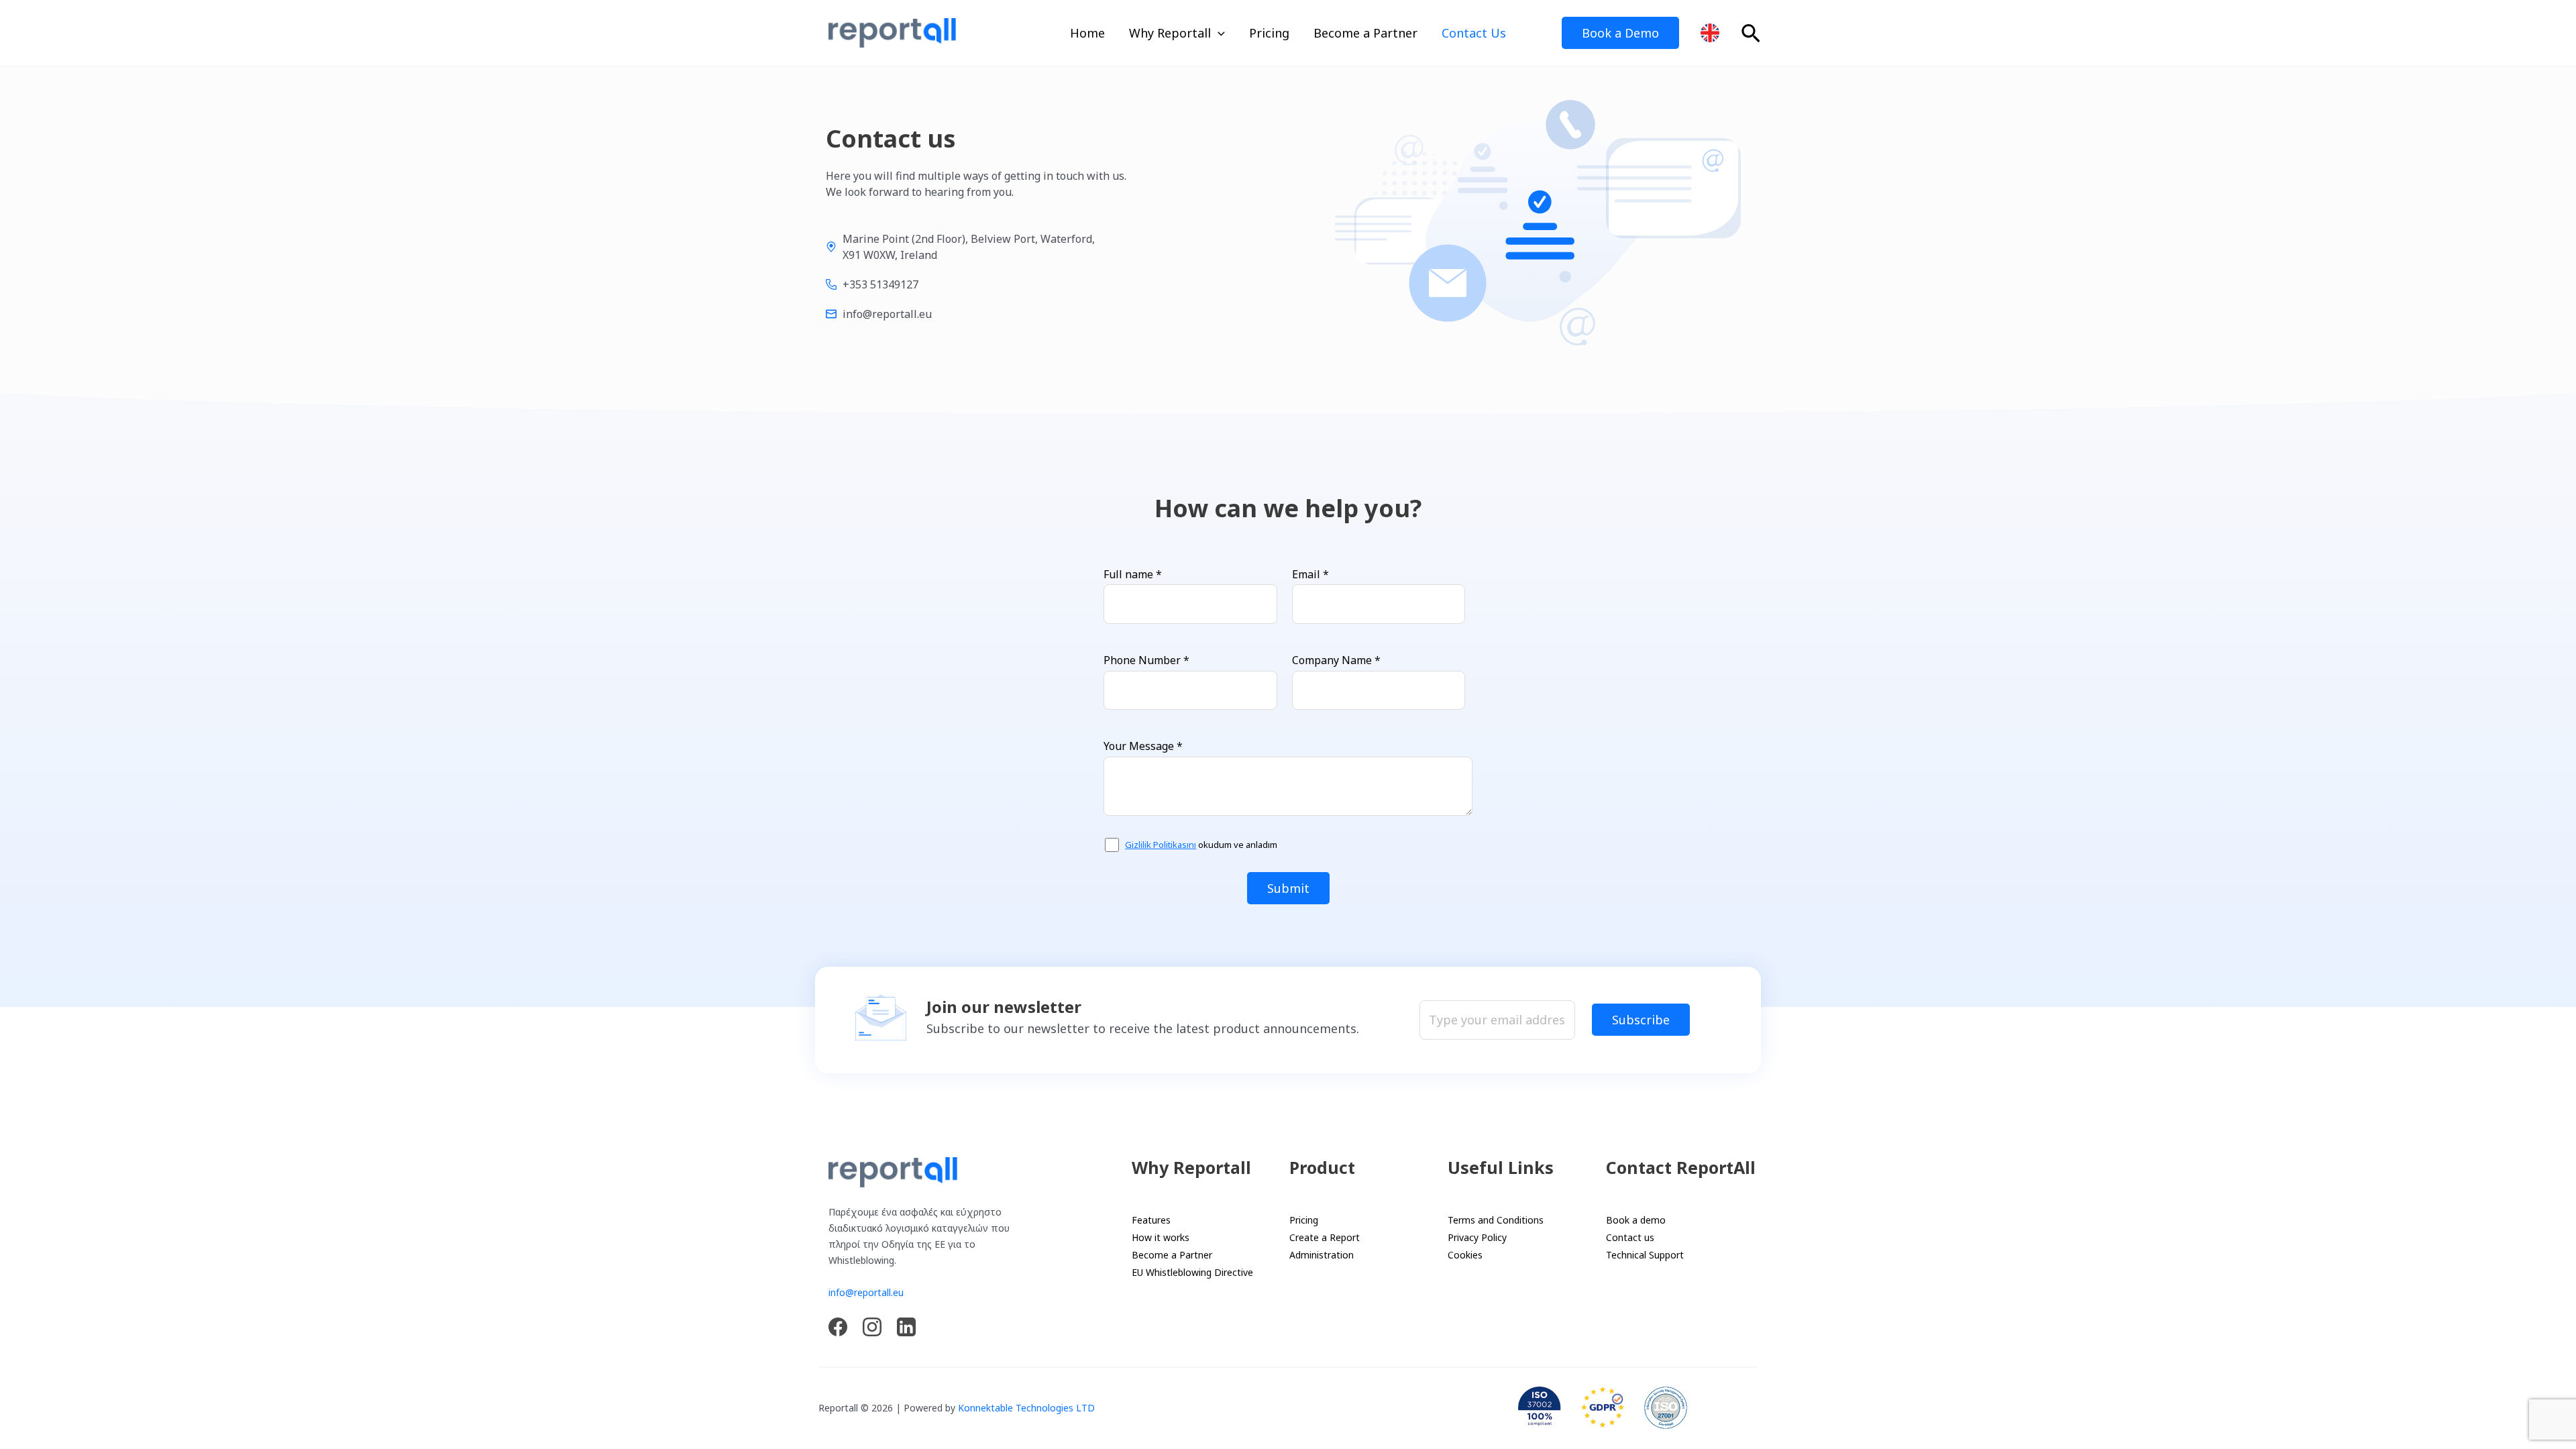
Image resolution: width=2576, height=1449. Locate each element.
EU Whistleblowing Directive (1192, 1272)
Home (1087, 33)
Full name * (1133, 574)
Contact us (1630, 1237)
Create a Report (1325, 1237)
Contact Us (1474, 33)
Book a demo (1636, 1220)
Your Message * (1143, 746)
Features (1151, 1220)
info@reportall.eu (866, 1292)
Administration (1322, 1255)
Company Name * (1336, 660)
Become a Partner (1365, 33)
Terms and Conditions (1496, 1220)
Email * (1310, 574)
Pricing (1269, 33)
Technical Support (1645, 1255)
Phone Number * (1146, 660)
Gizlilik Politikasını (1161, 845)
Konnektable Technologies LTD (1026, 1408)
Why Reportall (1170, 33)
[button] (1218, 33)
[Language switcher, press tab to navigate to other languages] (1710, 33)
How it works (1161, 1237)
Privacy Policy (1477, 1237)
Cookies (1465, 1255)
